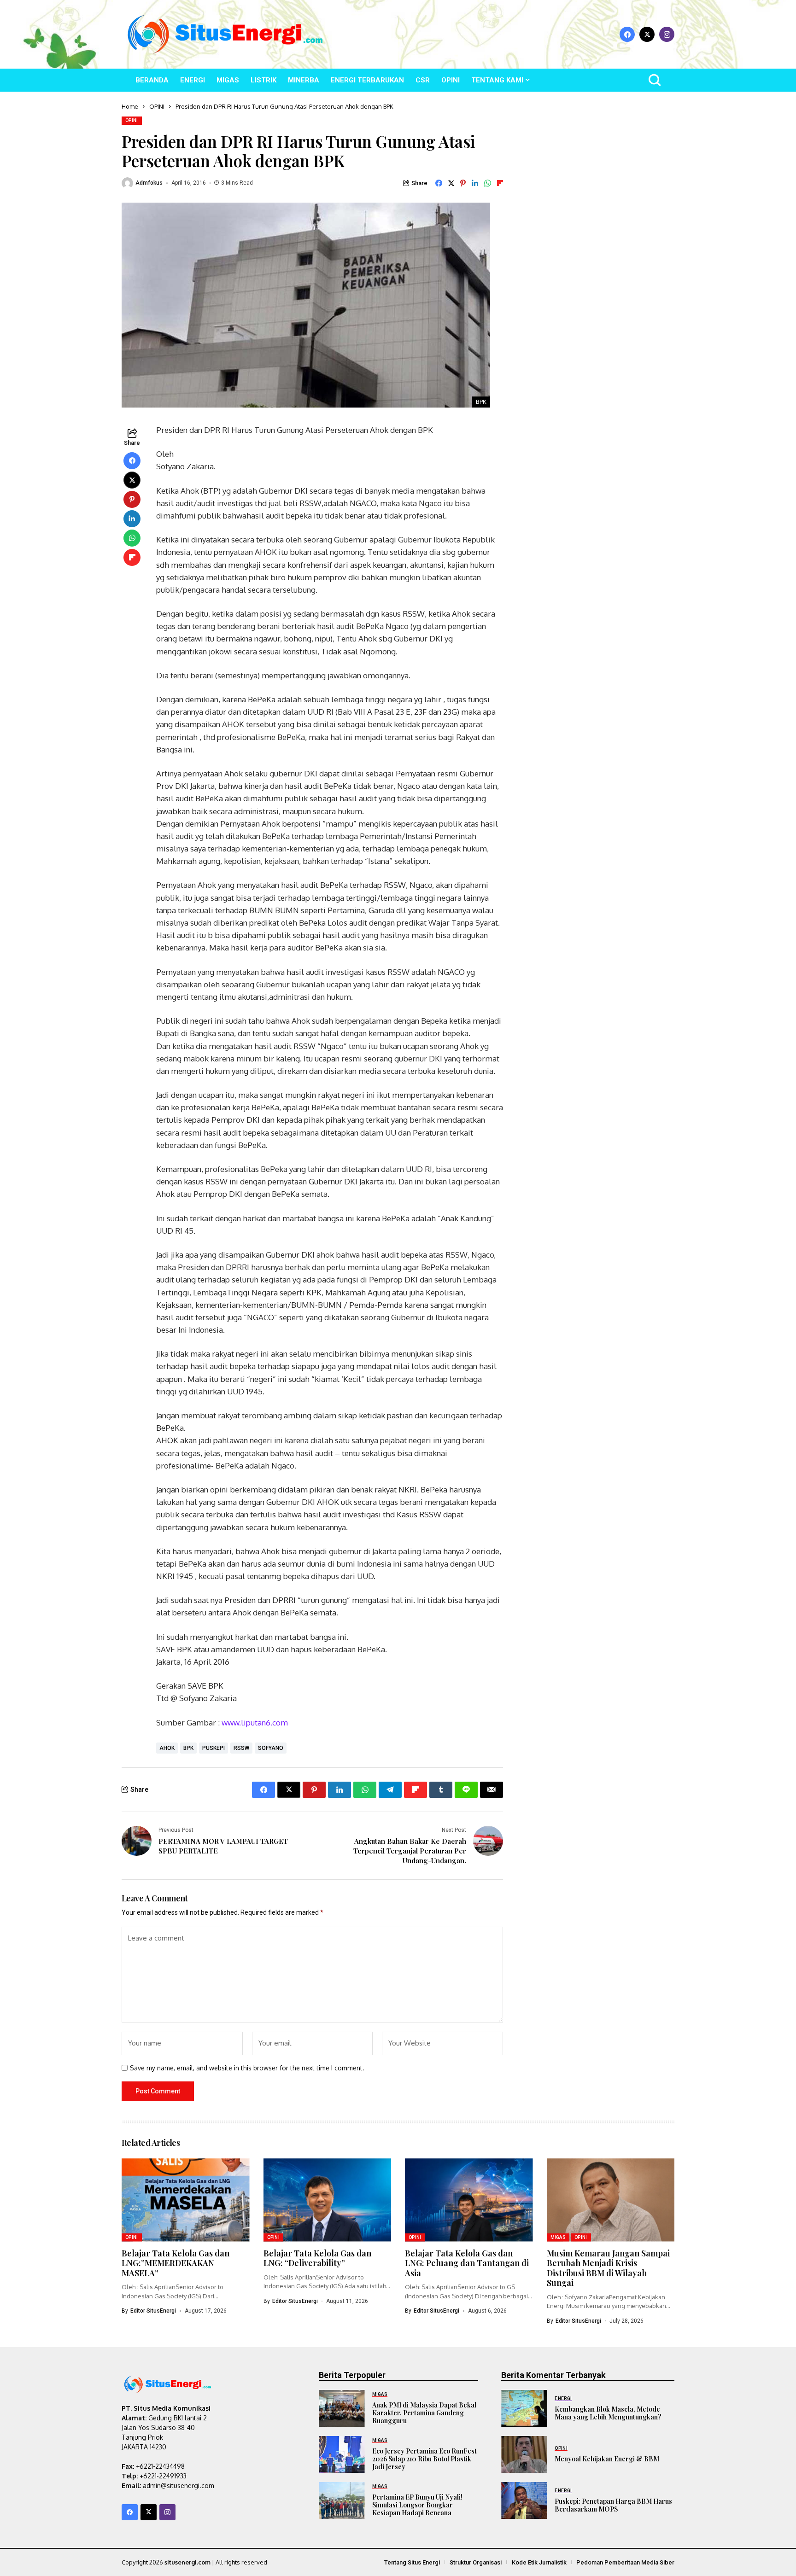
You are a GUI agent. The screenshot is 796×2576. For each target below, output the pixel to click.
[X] (647, 34)
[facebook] (627, 34)
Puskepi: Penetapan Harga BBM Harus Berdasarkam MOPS (613, 2505)
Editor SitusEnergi (153, 2311)
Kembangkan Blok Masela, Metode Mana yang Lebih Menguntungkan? (608, 2413)
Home (130, 106)
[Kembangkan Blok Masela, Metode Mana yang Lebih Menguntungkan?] (524, 2408)
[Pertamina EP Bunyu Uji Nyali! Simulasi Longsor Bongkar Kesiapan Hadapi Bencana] (342, 2500)
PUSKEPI (214, 1748)
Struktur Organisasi (476, 2562)
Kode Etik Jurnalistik (539, 2562)
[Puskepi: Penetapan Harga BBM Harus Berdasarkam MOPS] (524, 2500)
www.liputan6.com (255, 1722)
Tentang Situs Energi (412, 2562)
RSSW (241, 1748)
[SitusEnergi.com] (225, 34)
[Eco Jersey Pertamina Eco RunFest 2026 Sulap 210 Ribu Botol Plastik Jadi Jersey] (342, 2454)
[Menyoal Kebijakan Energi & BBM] (524, 2454)
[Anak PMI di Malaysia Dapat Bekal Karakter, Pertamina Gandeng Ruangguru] (342, 2408)
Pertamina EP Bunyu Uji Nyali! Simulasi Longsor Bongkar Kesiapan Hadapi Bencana (417, 2505)
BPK (188, 1748)
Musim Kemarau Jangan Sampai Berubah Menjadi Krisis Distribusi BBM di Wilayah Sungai (608, 2268)
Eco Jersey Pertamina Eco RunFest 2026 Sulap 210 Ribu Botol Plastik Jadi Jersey (424, 2459)
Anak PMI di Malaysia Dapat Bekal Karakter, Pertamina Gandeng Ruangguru (424, 2413)
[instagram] (667, 34)
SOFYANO (271, 1748)
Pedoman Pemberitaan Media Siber (625, 2562)
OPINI (157, 106)
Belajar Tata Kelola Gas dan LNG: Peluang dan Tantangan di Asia (467, 2263)
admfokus (149, 183)
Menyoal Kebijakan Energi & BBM (607, 2459)
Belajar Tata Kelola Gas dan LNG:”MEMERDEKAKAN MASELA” (176, 2263)
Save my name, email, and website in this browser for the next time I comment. (247, 2068)
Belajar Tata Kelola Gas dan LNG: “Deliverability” (317, 2258)
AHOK (167, 1748)
